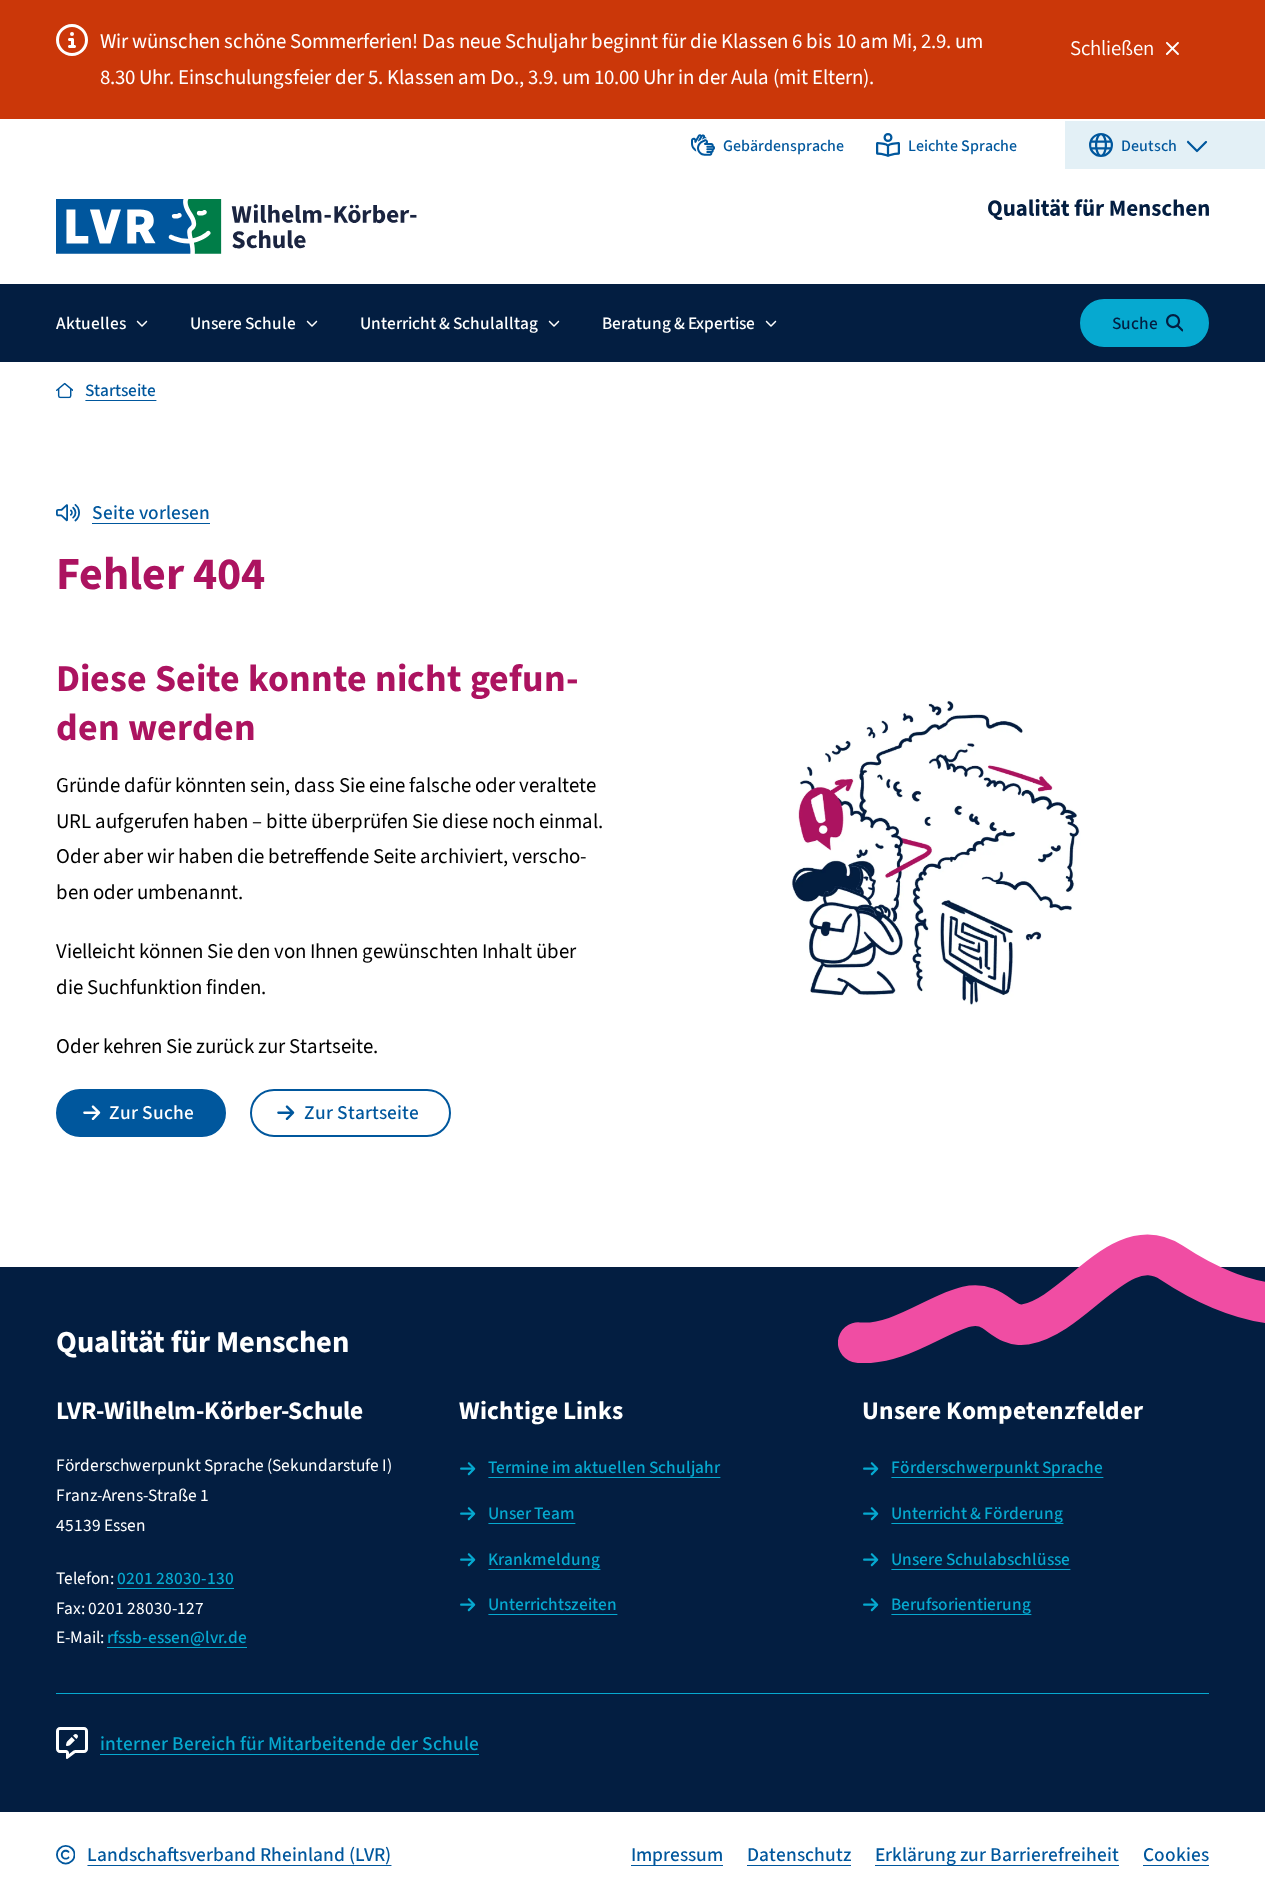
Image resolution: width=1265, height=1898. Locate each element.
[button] (767, 145)
